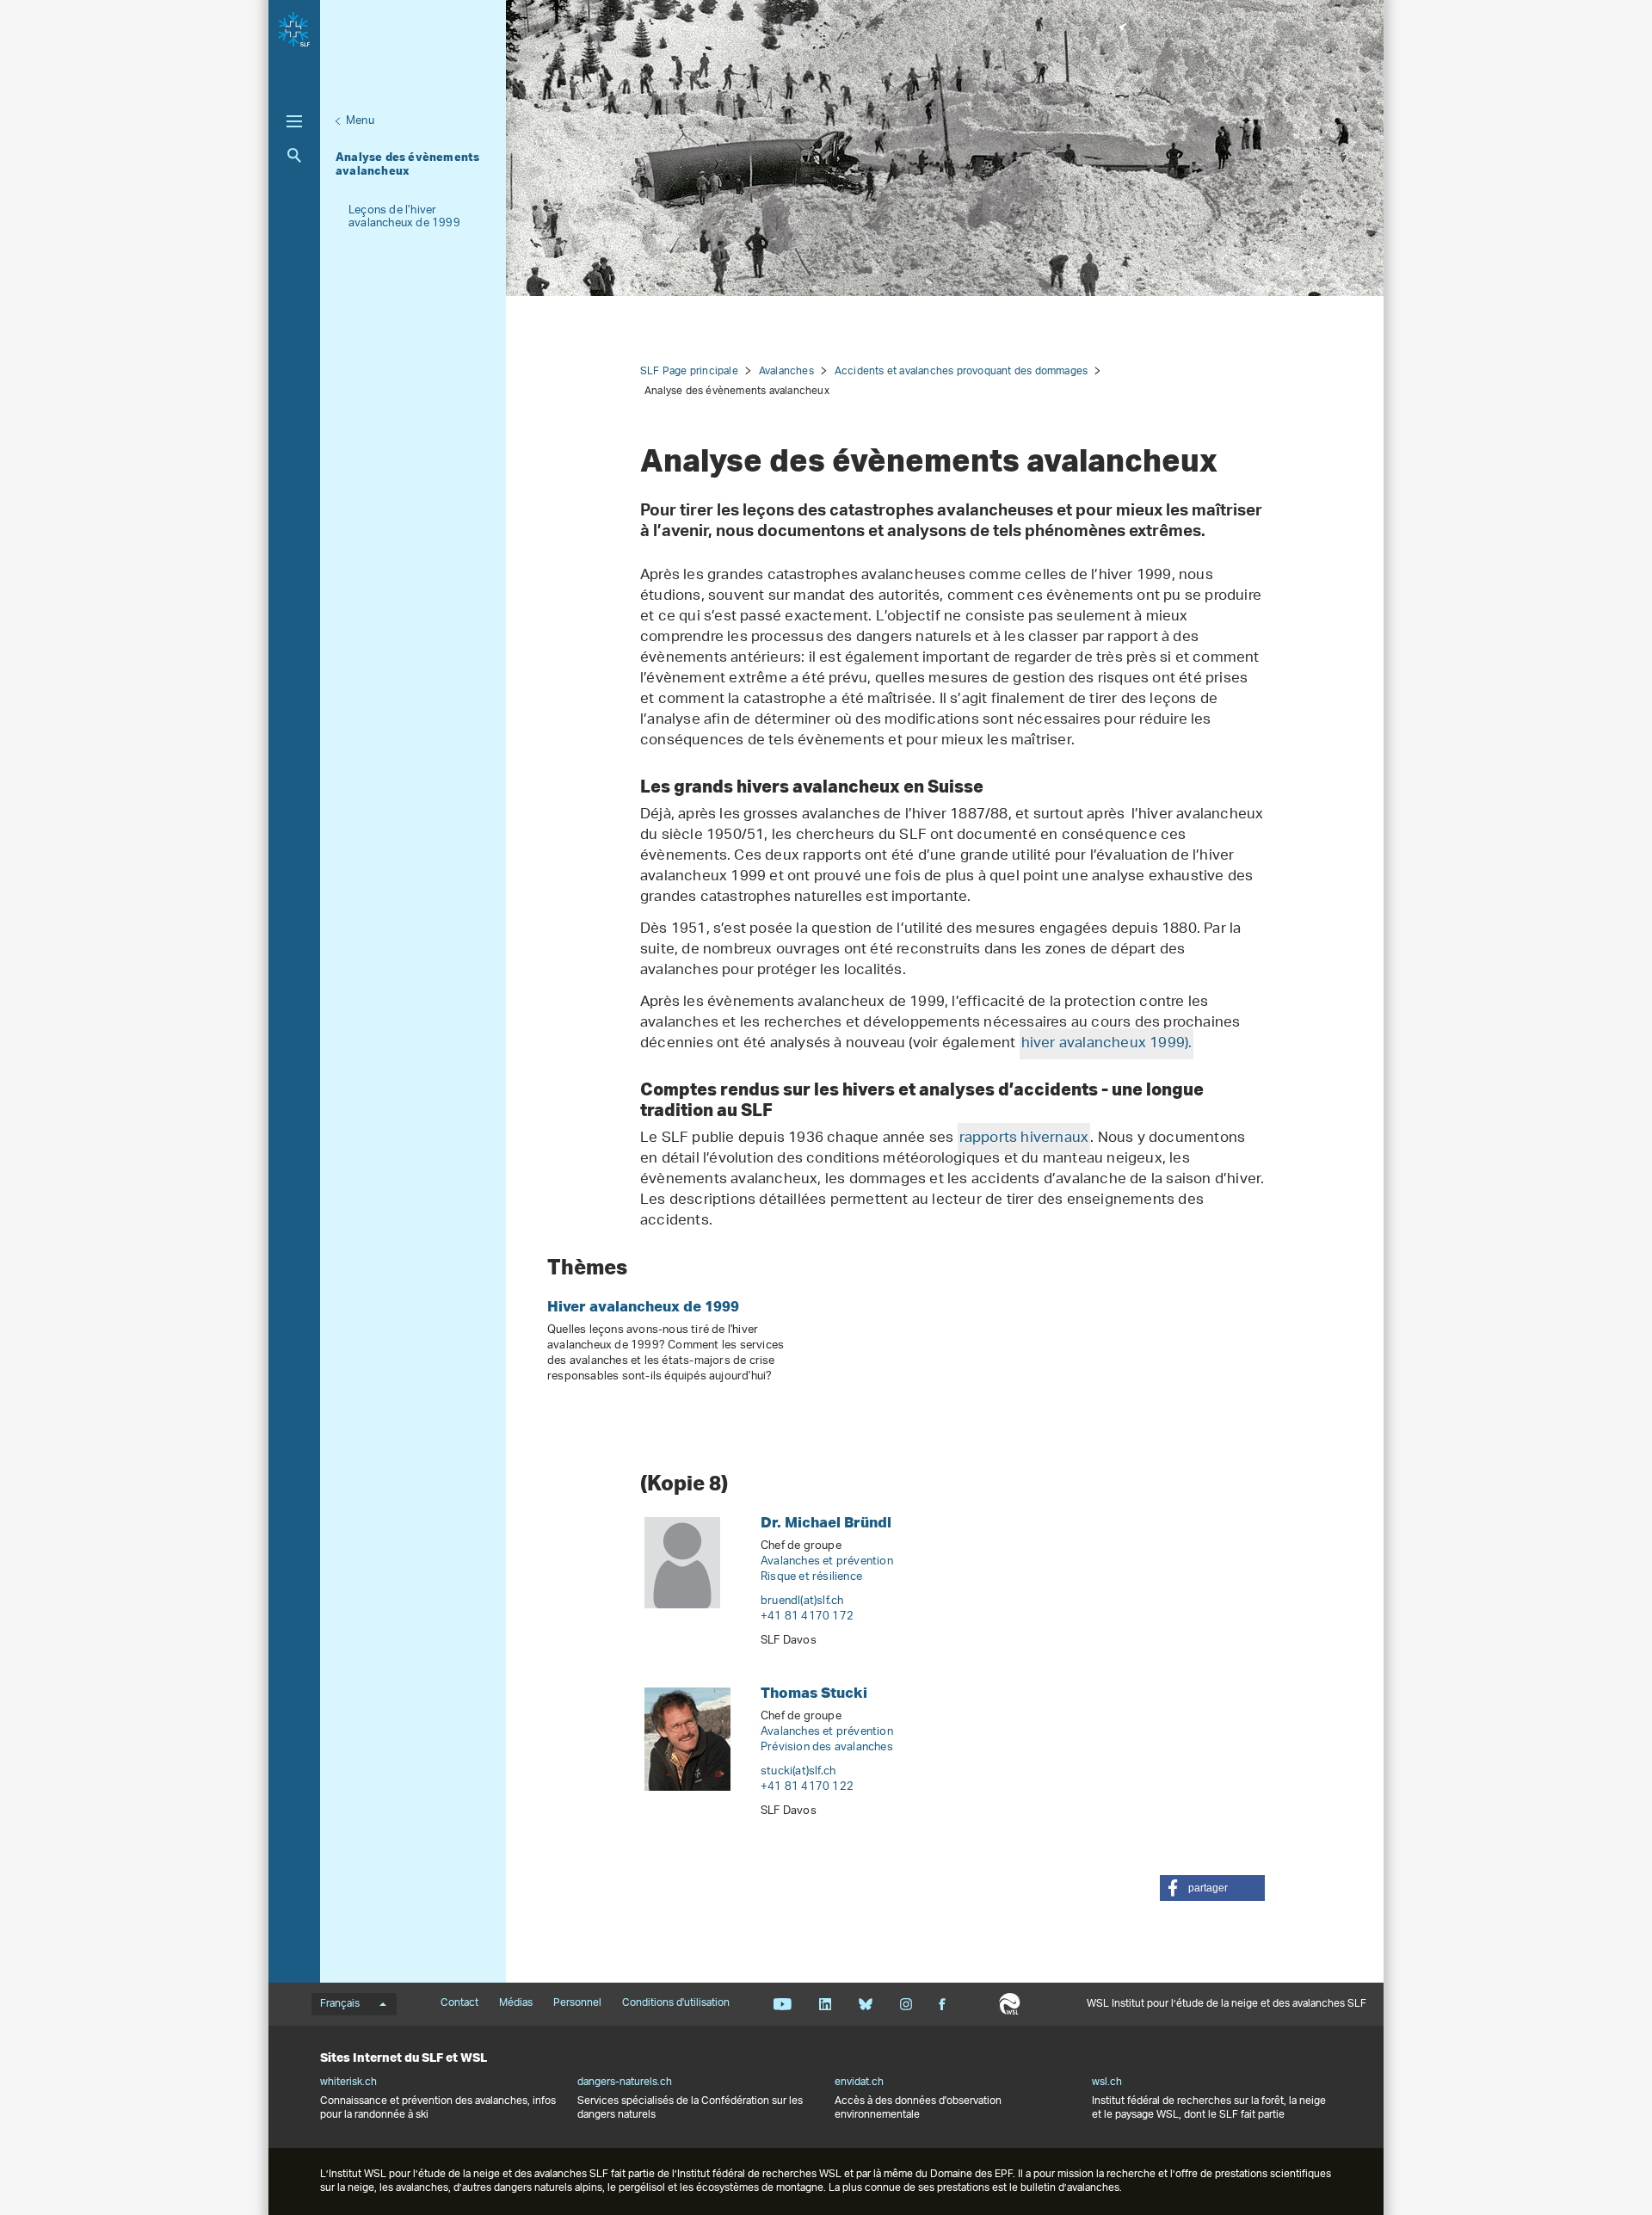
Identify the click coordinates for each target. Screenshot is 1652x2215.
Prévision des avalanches (827, 1747)
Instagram (906, 2004)
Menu (360, 121)
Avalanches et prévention (827, 1561)
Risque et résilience (811, 1577)
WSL (1010, 2004)
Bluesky (865, 2004)
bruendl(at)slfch (802, 1601)
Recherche (294, 155)
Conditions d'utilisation (676, 2003)
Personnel (577, 2003)
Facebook (942, 2004)
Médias (516, 2003)
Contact (459, 2003)
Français (340, 2004)
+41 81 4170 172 (807, 1617)
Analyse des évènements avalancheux (407, 164)
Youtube (783, 2004)
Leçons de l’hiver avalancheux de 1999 (404, 217)
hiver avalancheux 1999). (1107, 1044)
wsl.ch (1107, 2082)
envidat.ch (859, 2082)
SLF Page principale (689, 371)
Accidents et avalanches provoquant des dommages (961, 371)
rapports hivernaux (1024, 1138)
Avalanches (786, 371)
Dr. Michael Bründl (826, 1522)
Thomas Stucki (814, 1692)
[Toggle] (294, 121)
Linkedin (825, 2004)
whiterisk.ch (348, 2082)
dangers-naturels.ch (625, 2082)
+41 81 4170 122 (807, 1787)
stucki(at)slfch (798, 1771)
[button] (1212, 1888)
